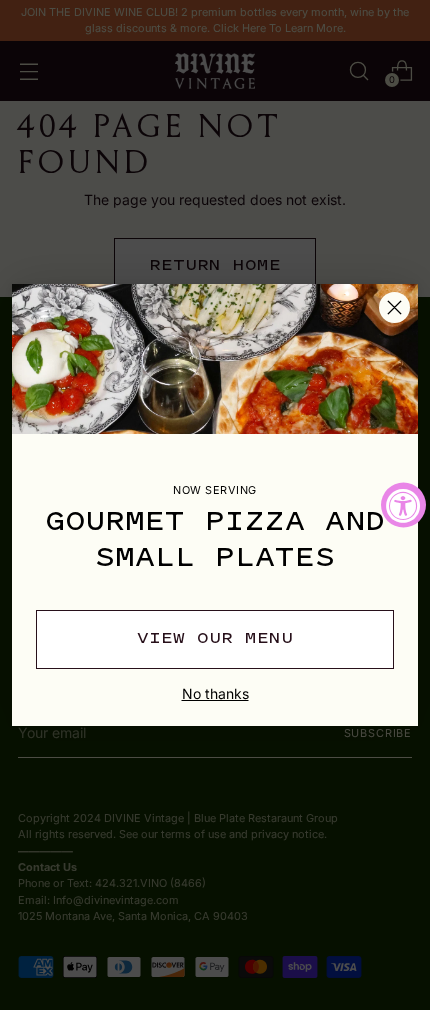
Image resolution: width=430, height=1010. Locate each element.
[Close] (394, 307)
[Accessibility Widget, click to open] (403, 505)
